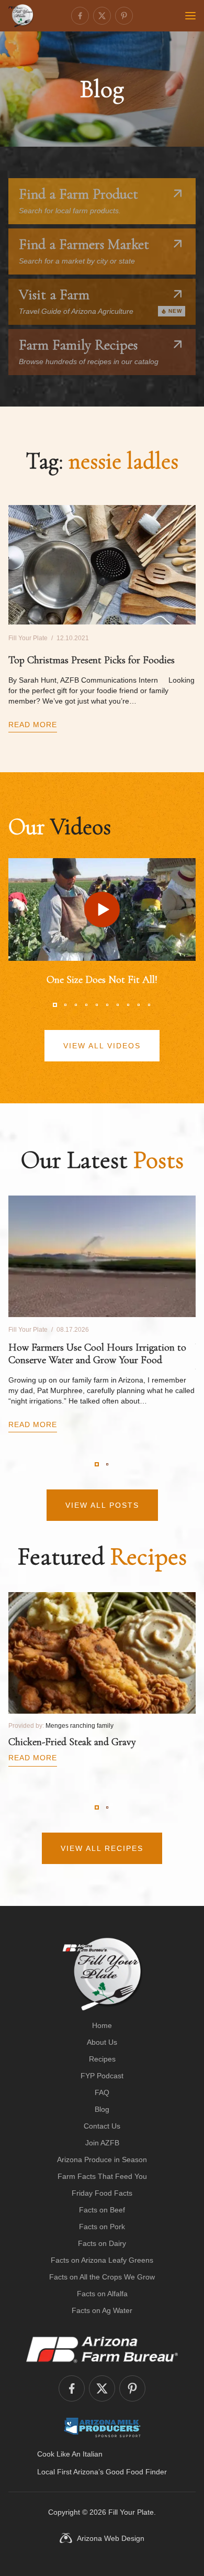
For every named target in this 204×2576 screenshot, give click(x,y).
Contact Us (102, 2126)
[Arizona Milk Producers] (102, 2427)
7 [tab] (118, 1005)
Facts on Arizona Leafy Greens (102, 2260)
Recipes (102, 2059)
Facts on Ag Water (102, 2310)
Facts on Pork (102, 2227)
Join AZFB (102, 2143)
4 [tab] (86, 1005)
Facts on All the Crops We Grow (102, 2277)
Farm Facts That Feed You (102, 2176)
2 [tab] (65, 1005)
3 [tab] (76, 1005)
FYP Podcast (102, 2076)
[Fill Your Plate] (21, 16)
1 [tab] (55, 1005)
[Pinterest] (124, 16)
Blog (102, 2109)
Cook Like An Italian (70, 2454)
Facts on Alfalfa (102, 2294)
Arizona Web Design (111, 2538)
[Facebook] (80, 16)
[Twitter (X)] (102, 16)
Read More (33, 725)
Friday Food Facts (102, 2193)
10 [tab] (149, 1005)
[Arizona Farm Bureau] (102, 2349)
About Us (102, 2042)
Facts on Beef (102, 2210)
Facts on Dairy (102, 2243)
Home (102, 2025)
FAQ (102, 2092)
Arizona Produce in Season (102, 2160)
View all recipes (102, 1848)
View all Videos (102, 1046)
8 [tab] (128, 1005)
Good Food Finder (136, 2472)
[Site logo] (102, 1974)
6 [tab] (107, 1005)
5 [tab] (97, 1005)
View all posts (102, 1505)
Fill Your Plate (131, 2512)
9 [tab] (139, 1005)
